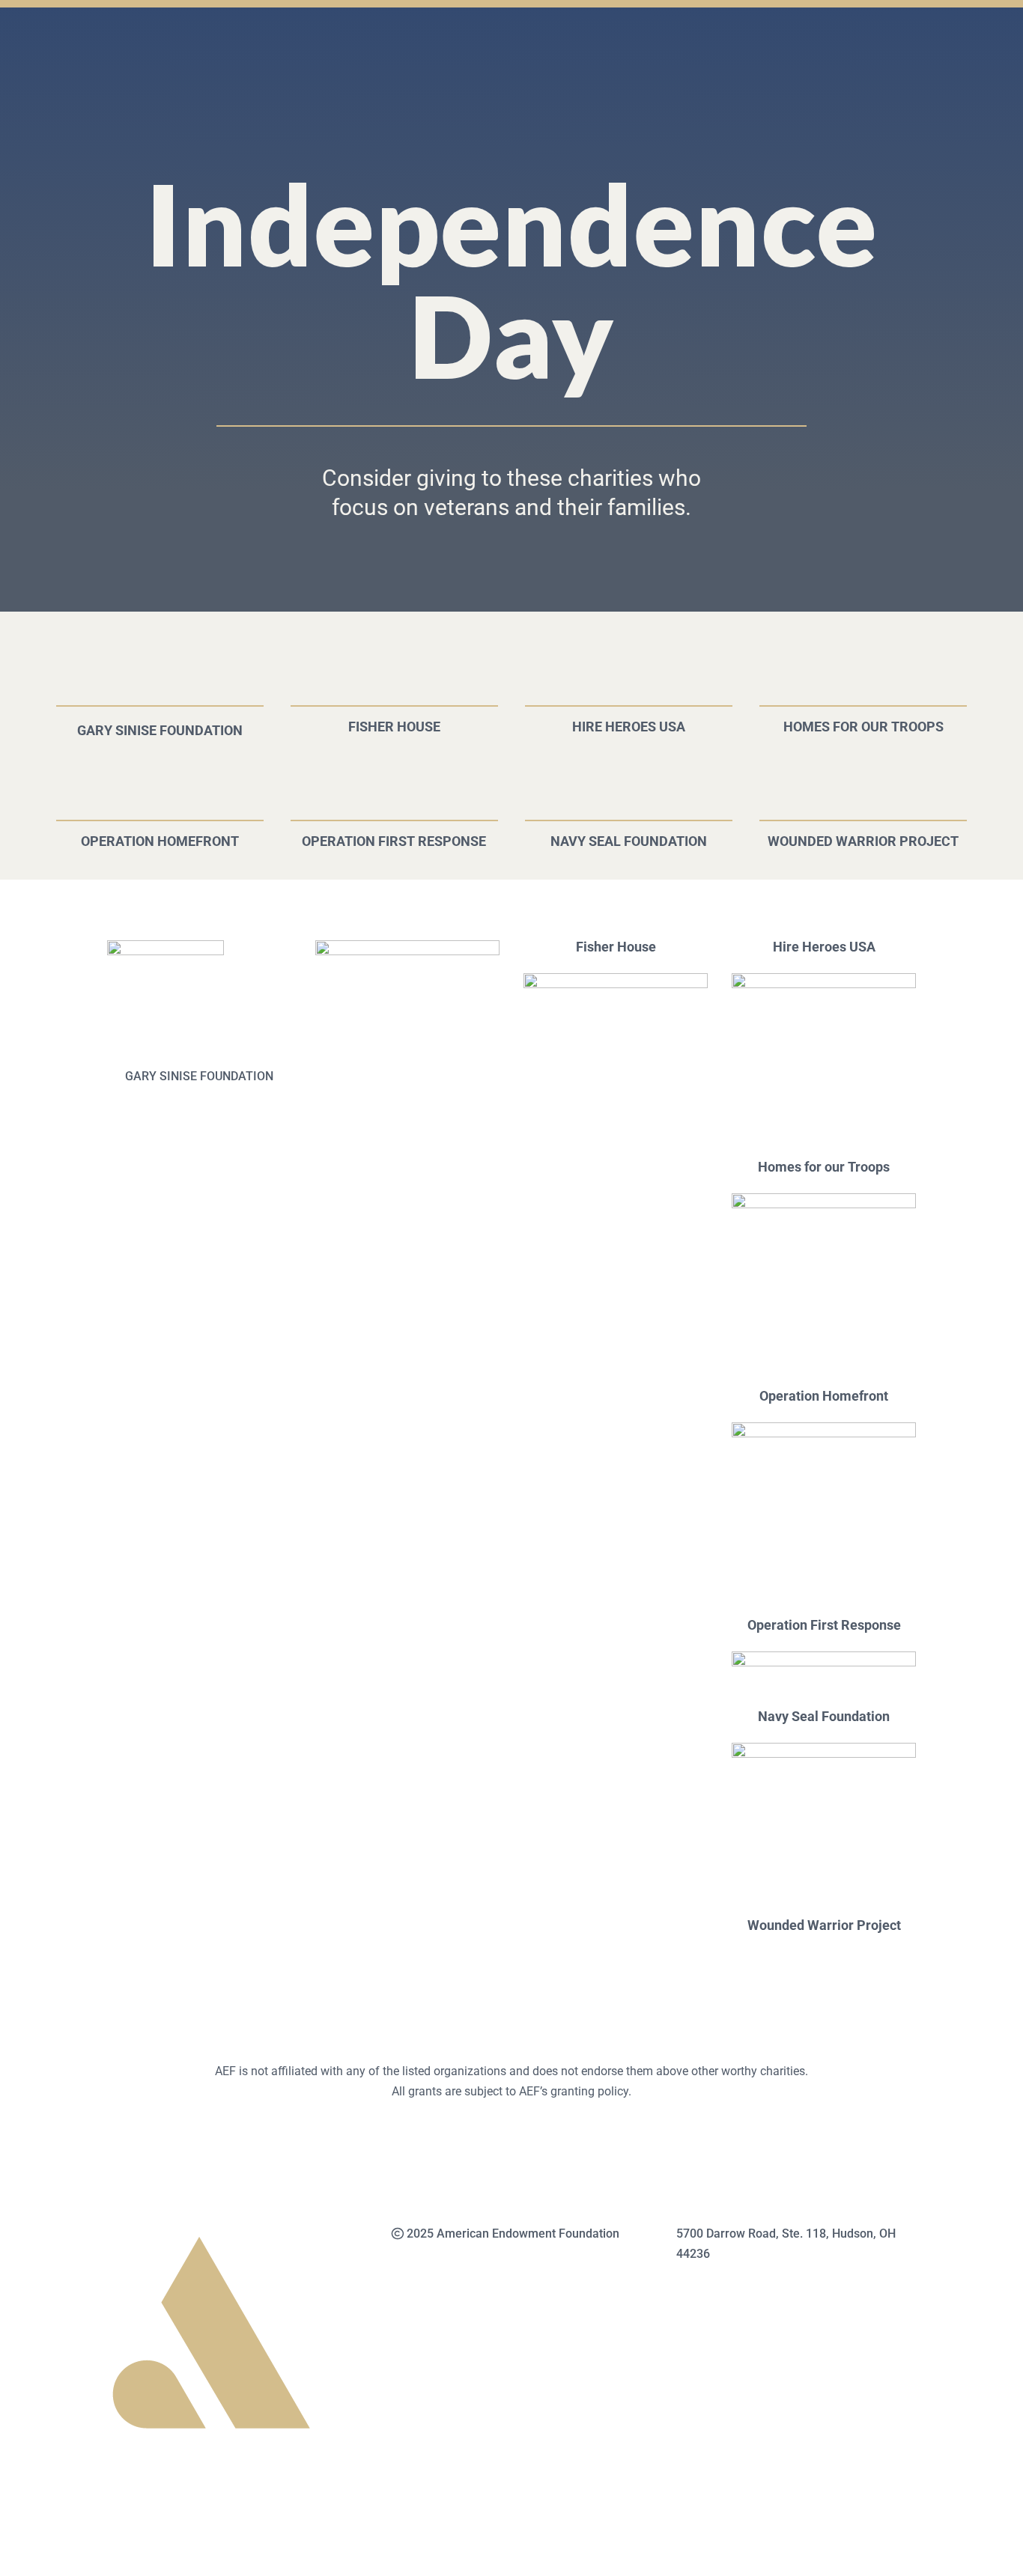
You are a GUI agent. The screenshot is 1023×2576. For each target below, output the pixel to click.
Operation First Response (394, 842)
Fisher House (394, 727)
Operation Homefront (160, 842)
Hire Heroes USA (629, 727)
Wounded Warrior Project (863, 842)
